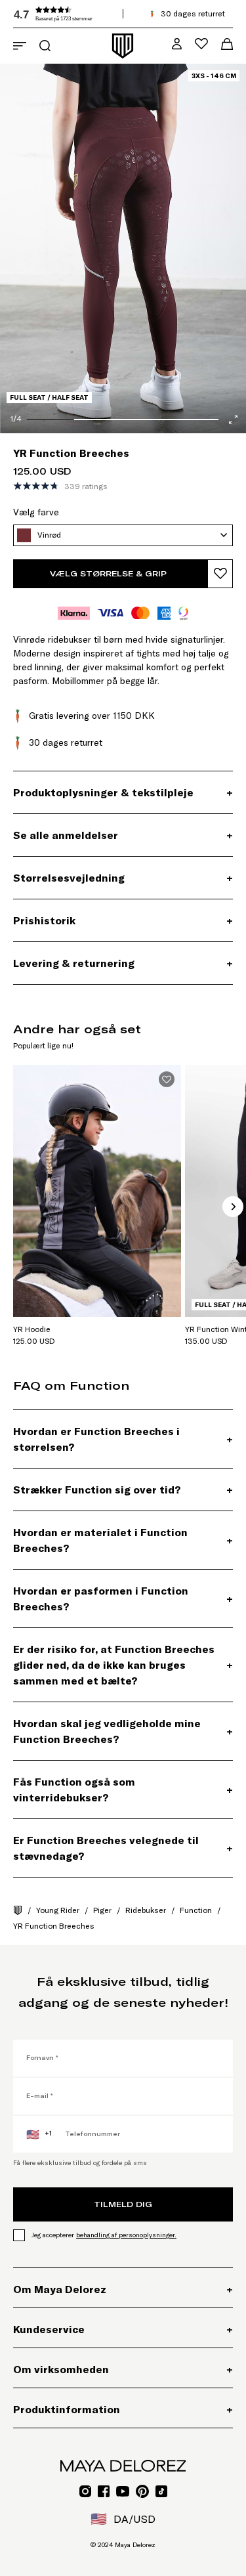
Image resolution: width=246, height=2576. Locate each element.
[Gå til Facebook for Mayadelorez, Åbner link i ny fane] (104, 2491)
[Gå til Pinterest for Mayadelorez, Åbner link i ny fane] (142, 2491)
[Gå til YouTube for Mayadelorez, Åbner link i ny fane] (123, 2491)
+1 (39, 2134)
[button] (112, 14)
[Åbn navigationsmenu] (20, 46)
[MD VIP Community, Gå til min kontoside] (177, 44)
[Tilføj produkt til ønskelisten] (220, 574)
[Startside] (18, 1910)
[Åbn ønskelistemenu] (201, 44)
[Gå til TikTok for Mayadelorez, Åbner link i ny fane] (161, 2491)
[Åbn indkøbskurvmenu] (227, 44)
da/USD (123, 2519)
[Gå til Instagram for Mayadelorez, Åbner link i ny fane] (85, 2491)
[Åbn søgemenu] (45, 46)
